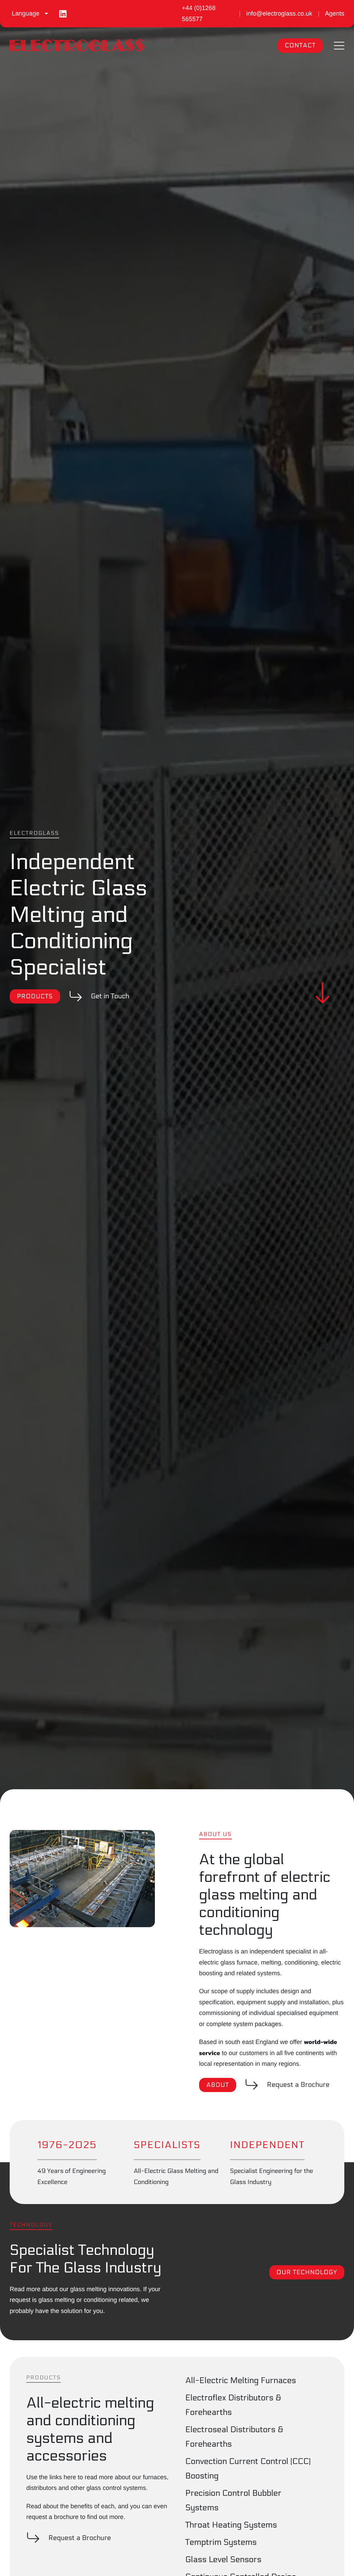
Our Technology (307, 2272)
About (218, 2085)
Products (35, 996)
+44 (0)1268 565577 (199, 13)
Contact (300, 45)
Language (26, 13)
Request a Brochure (298, 2085)
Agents (335, 13)
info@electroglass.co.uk (279, 13)
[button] (339, 46)
